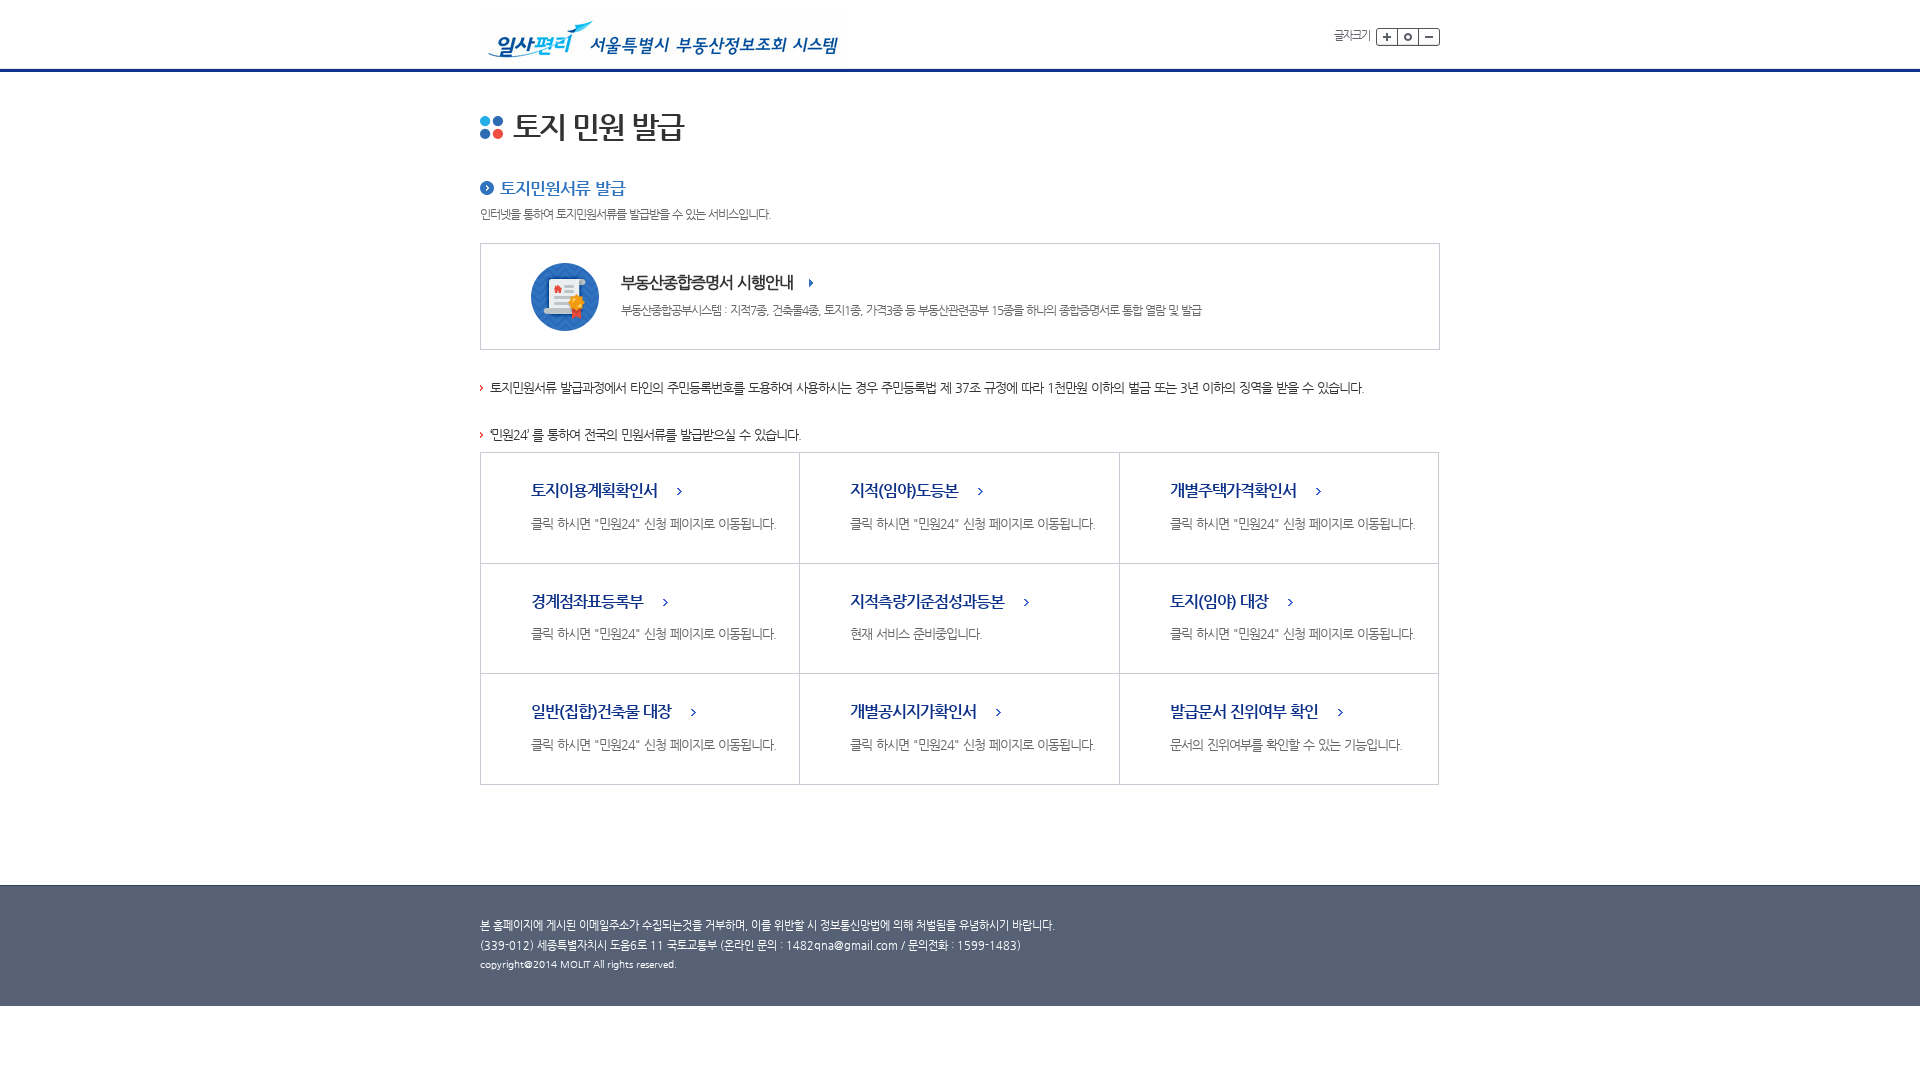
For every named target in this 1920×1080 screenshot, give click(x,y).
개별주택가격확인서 (1233, 491)
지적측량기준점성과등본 (927, 602)
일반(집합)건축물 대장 (601, 712)
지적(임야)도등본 (904, 491)
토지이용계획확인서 (594, 491)
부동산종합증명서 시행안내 (707, 282)
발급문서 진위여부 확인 (1244, 712)
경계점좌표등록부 (587, 602)
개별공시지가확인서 (913, 712)
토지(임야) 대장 (1219, 602)
